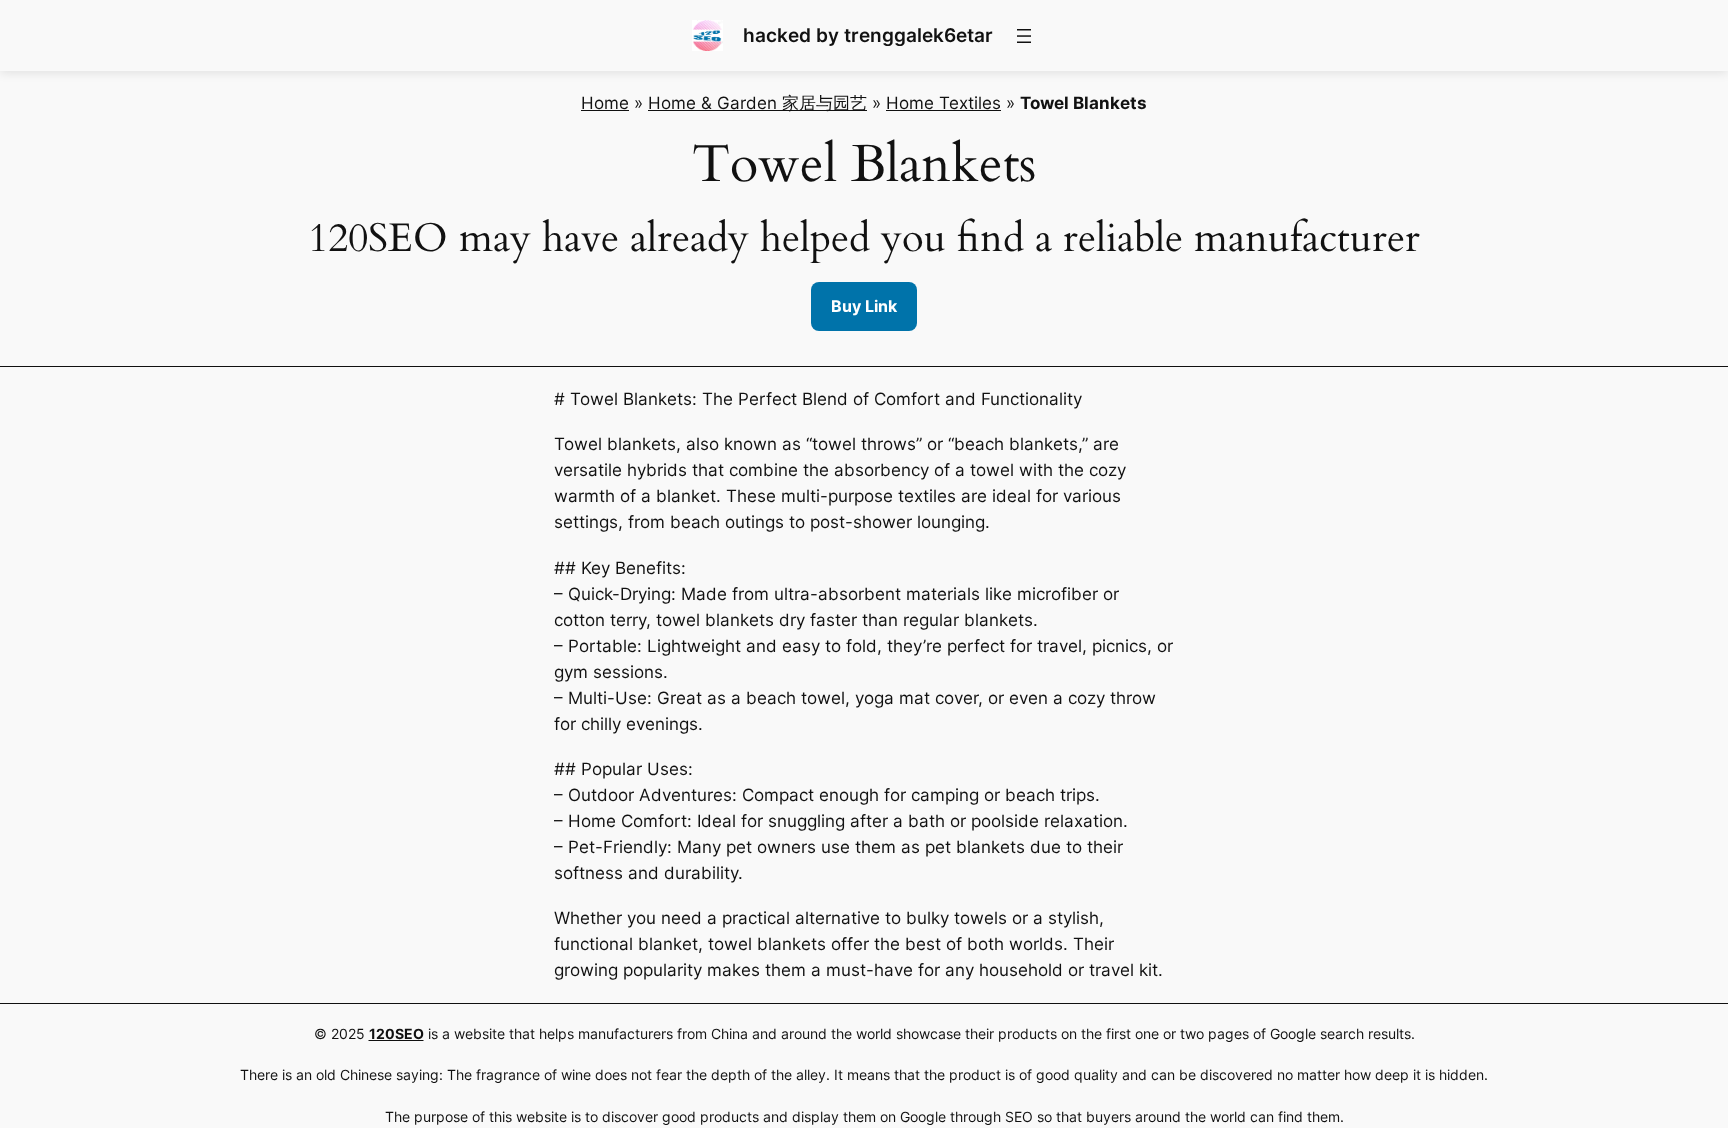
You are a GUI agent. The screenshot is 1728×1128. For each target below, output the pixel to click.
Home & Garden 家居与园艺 (757, 103)
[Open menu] (1024, 36)
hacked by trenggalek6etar (868, 35)
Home (605, 103)
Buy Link (864, 306)
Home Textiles (943, 103)
